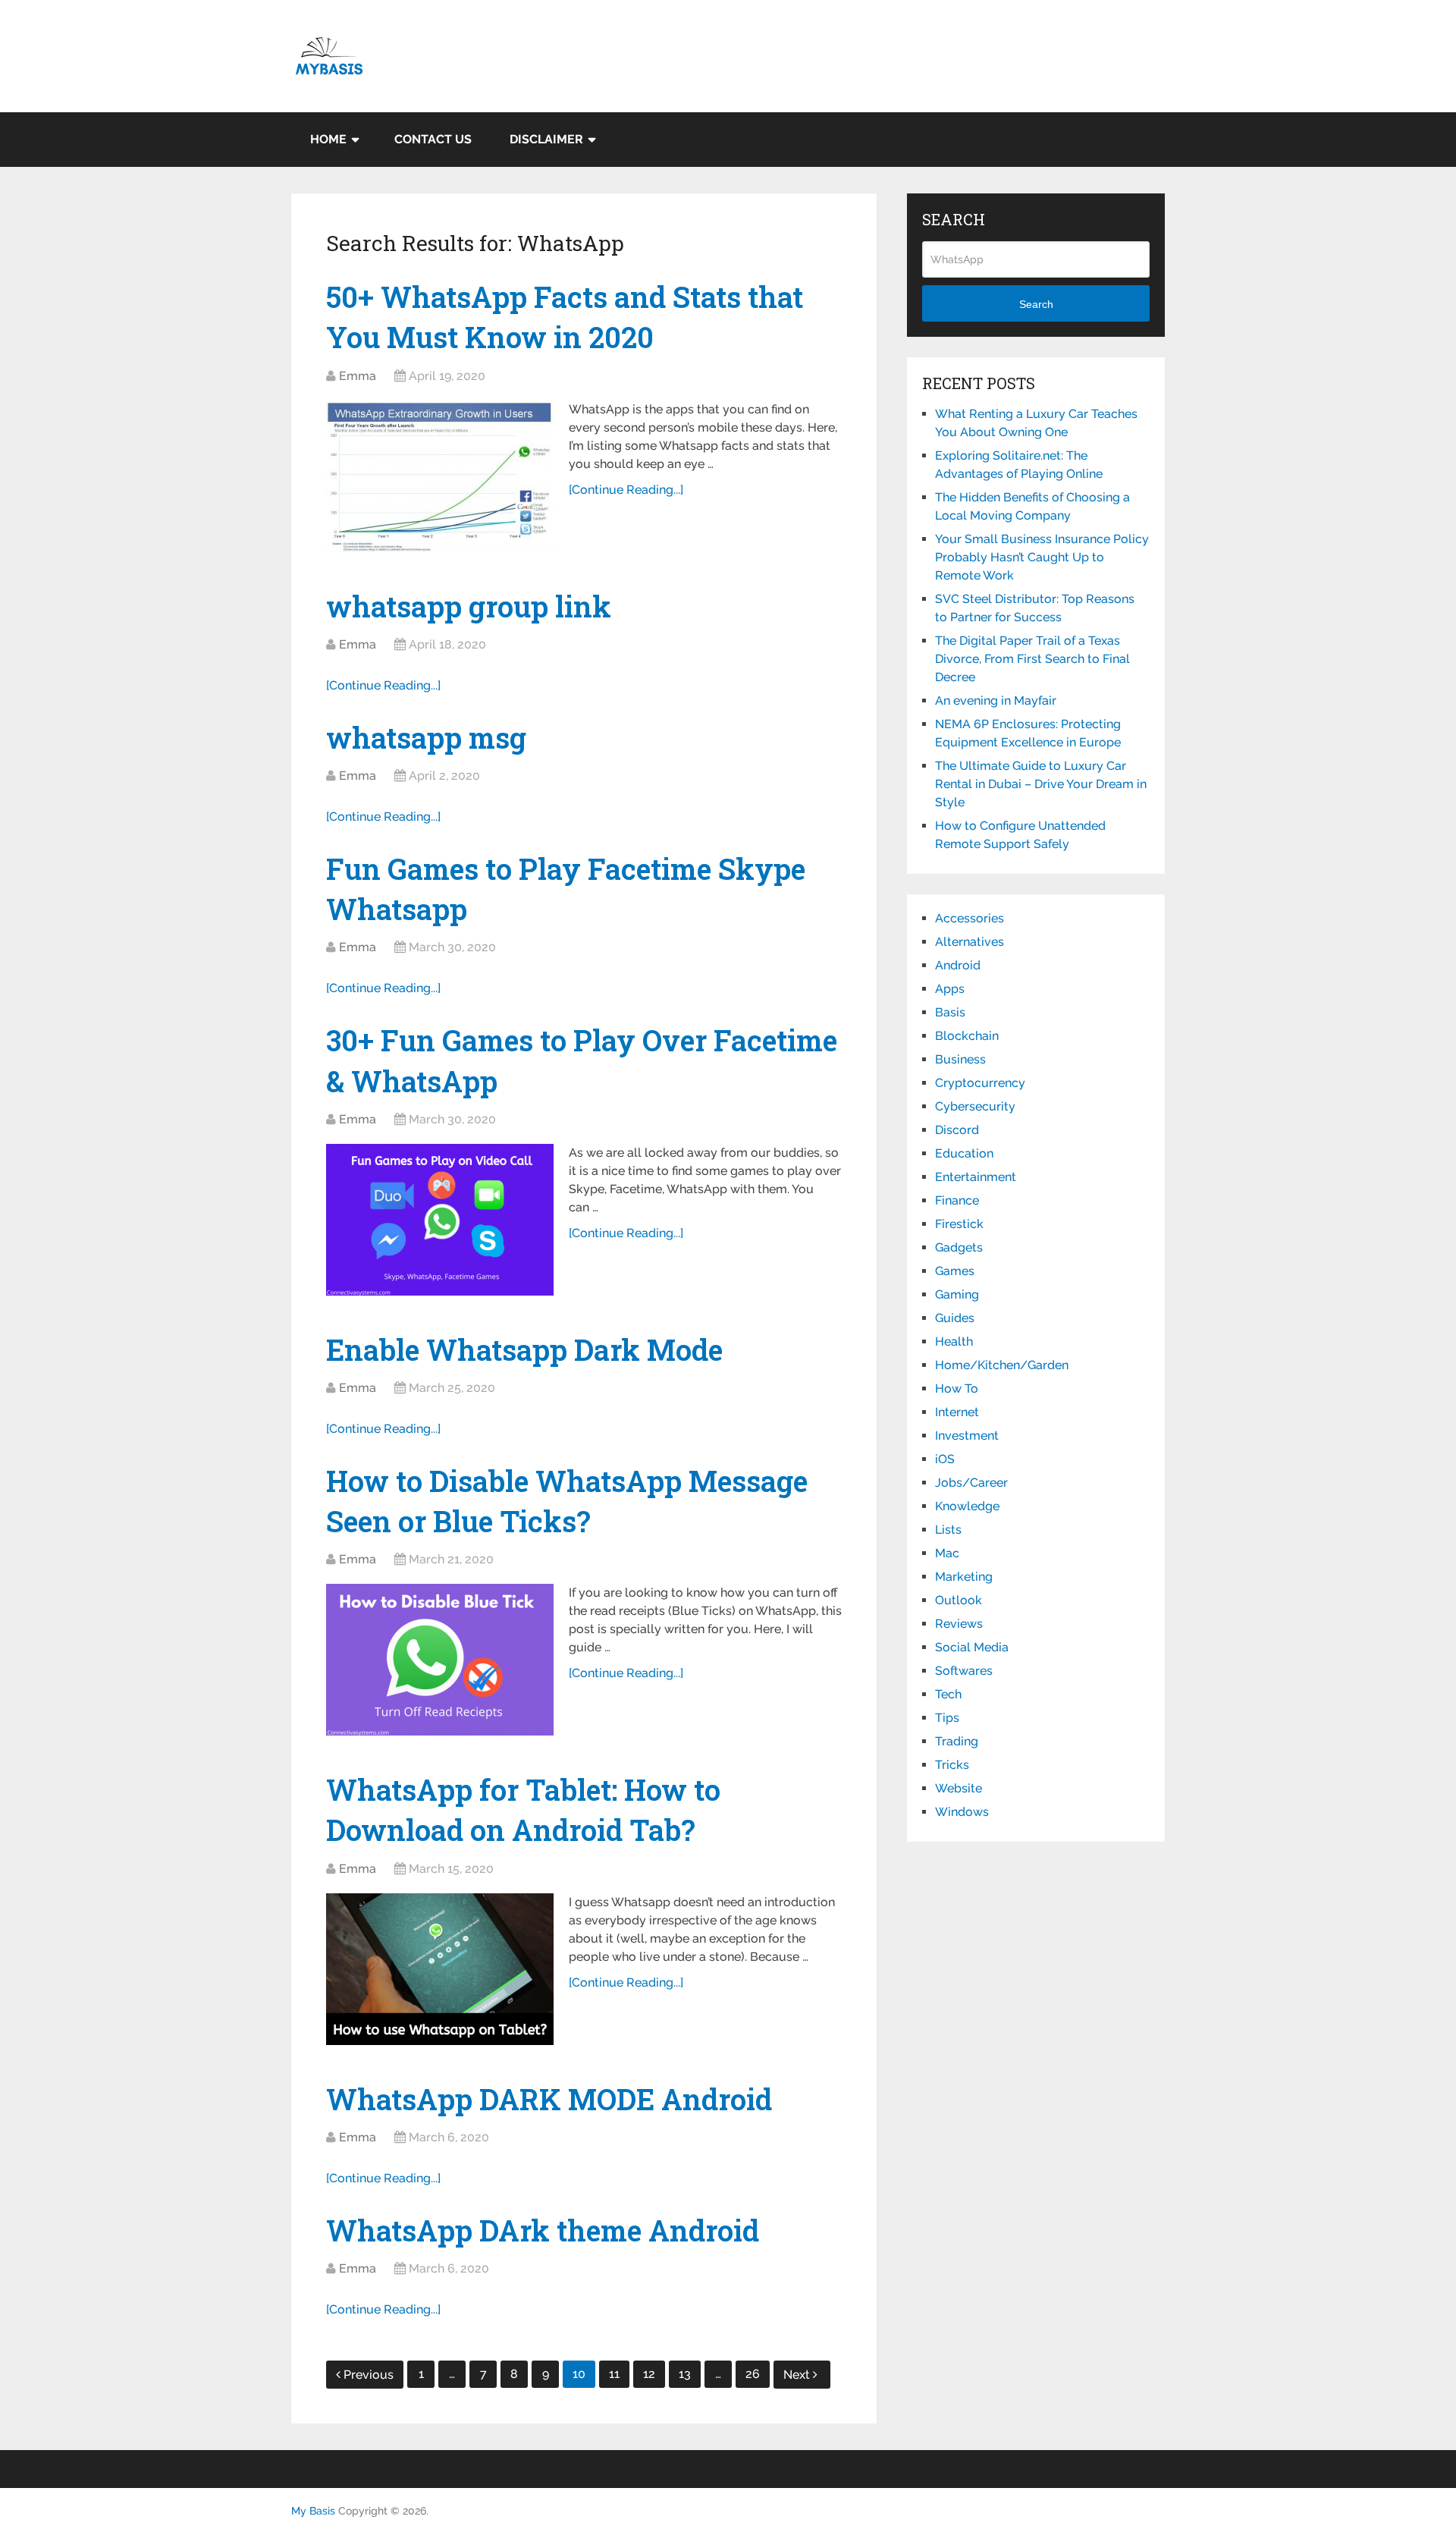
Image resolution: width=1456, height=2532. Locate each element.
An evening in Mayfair (996, 701)
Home (328, 139)
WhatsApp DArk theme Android (543, 2230)
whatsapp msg (426, 737)
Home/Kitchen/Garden (1002, 1365)
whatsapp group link (469, 606)
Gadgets (959, 1247)
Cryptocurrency (980, 1083)
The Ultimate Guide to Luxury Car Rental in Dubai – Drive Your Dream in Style (1041, 784)
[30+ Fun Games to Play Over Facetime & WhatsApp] (440, 1220)
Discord (957, 1130)
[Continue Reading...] (626, 490)
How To (957, 1389)
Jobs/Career (971, 1483)
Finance (957, 1200)
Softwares (964, 1671)
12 (649, 2374)
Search (1036, 304)
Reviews (959, 1624)
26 (753, 2374)
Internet (957, 1412)
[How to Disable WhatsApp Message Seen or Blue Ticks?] (440, 1660)
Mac (947, 1553)
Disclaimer (546, 139)
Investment (967, 1436)
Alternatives (970, 942)
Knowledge (967, 1506)
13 (685, 2374)
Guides (955, 1318)
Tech (948, 1694)
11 (614, 2374)
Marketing (964, 1577)
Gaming (957, 1294)
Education (964, 1153)
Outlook (959, 1600)
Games (955, 1271)
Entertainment (976, 1177)
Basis (950, 1012)
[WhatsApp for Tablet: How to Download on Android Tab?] (440, 1969)
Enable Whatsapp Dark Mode (524, 1349)
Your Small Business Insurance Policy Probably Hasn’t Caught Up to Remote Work (1042, 557)
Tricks (952, 1765)
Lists (948, 1530)
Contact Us (433, 139)
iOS (945, 1459)
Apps (950, 989)
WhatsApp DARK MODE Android (549, 2099)
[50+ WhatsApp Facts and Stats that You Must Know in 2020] (440, 476)
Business (960, 1059)
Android (958, 965)
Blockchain (967, 1036)
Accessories (970, 918)
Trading (957, 1741)
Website (959, 1788)
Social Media (972, 1647)
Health (954, 1341)
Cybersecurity (975, 1106)
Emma (358, 376)
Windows (962, 1812)
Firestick (959, 1224)
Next (798, 2375)
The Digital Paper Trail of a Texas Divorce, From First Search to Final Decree (1032, 659)
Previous (369, 2375)
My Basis (313, 2511)
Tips (947, 1718)
